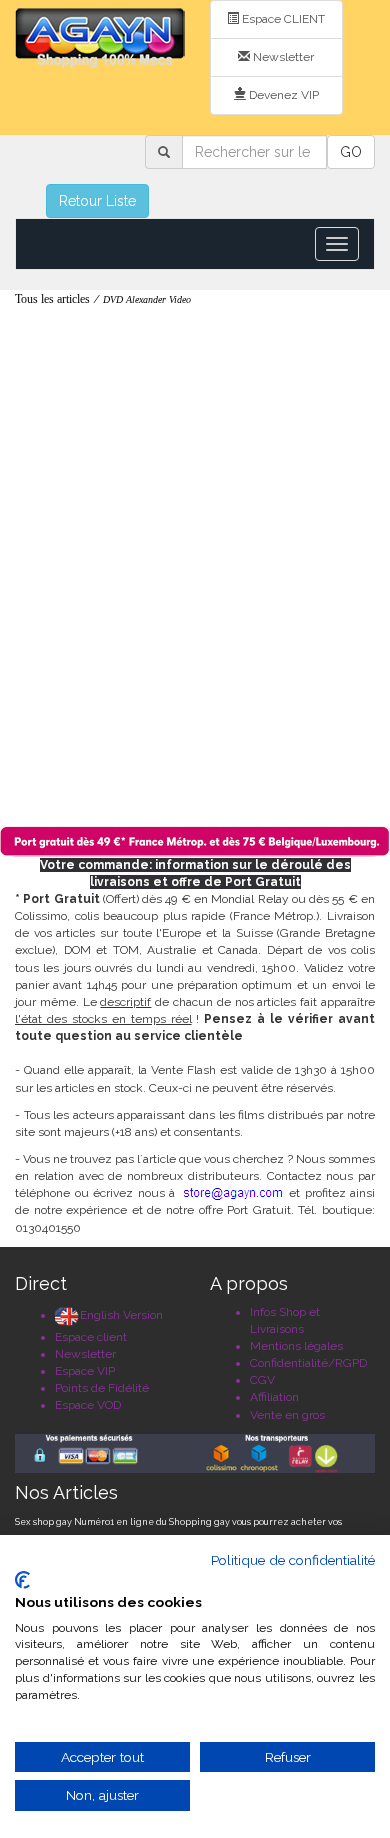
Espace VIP (85, 1371)
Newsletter (282, 57)
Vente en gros (287, 1415)
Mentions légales (296, 1346)
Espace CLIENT (282, 19)
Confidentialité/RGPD (308, 1363)
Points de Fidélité (102, 1388)
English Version (121, 1315)
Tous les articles (52, 299)
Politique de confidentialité (293, 1560)
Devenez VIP (282, 95)
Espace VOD (88, 1405)
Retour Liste (97, 201)
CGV (262, 1380)
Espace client (91, 1337)
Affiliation (274, 1397)
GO (351, 152)
